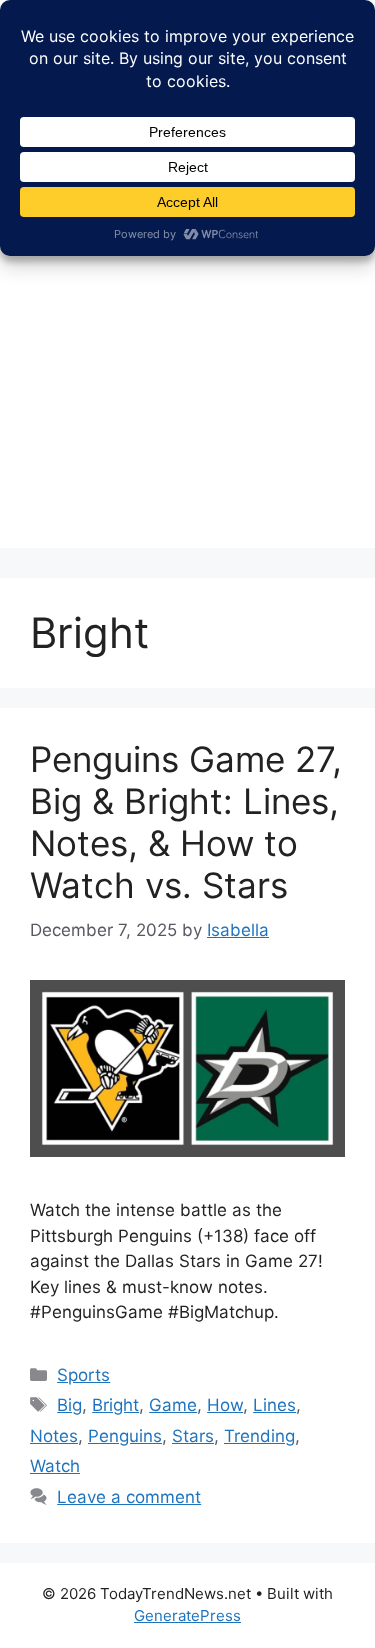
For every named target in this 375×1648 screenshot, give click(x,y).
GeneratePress (187, 1615)
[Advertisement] (187, 360)
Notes (54, 1436)
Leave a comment (129, 1497)
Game (173, 1405)
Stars (193, 1436)
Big (69, 1405)
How (225, 1405)
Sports (83, 1375)
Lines (274, 1405)
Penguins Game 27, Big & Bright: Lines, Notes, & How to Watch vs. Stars (186, 822)
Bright (115, 1405)
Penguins (125, 1436)
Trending (259, 1436)
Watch (55, 1466)
